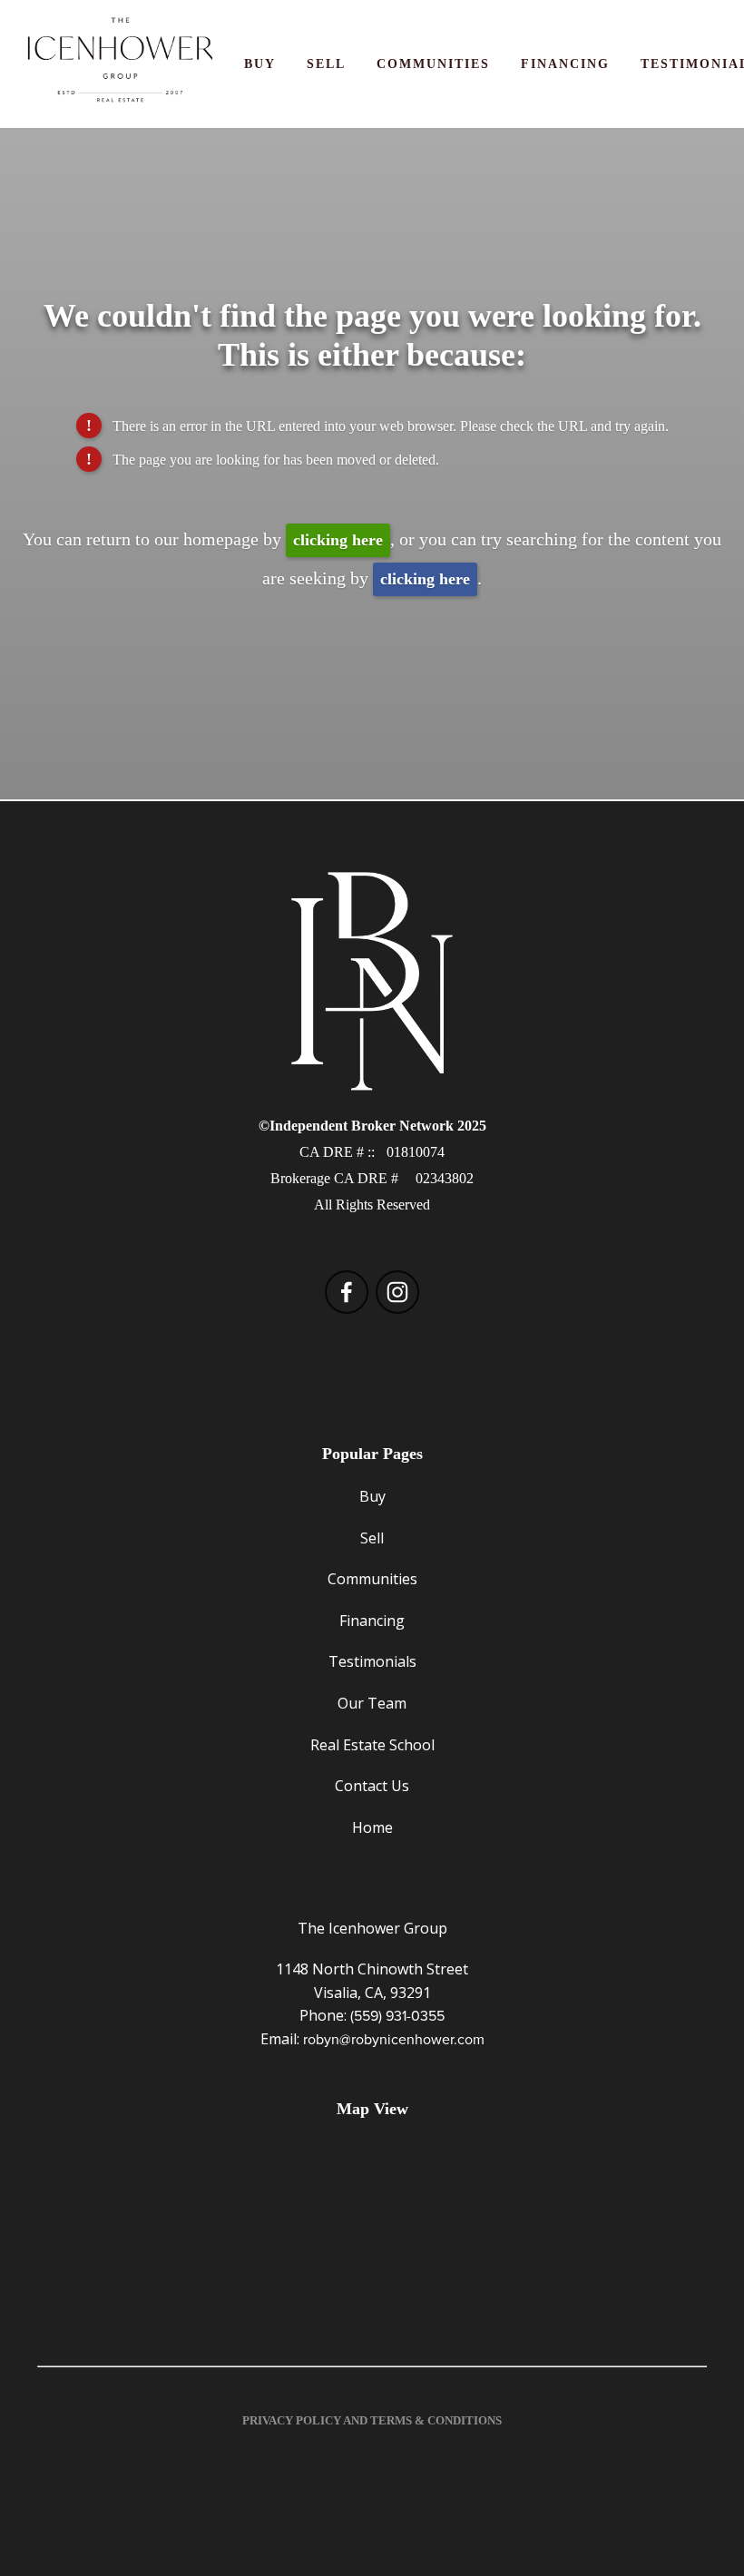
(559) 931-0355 (397, 2015)
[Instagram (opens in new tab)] (397, 1292)
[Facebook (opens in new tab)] (347, 1292)
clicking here (338, 540)
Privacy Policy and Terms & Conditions (372, 2420)
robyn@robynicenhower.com (394, 2039)
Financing (565, 64)
